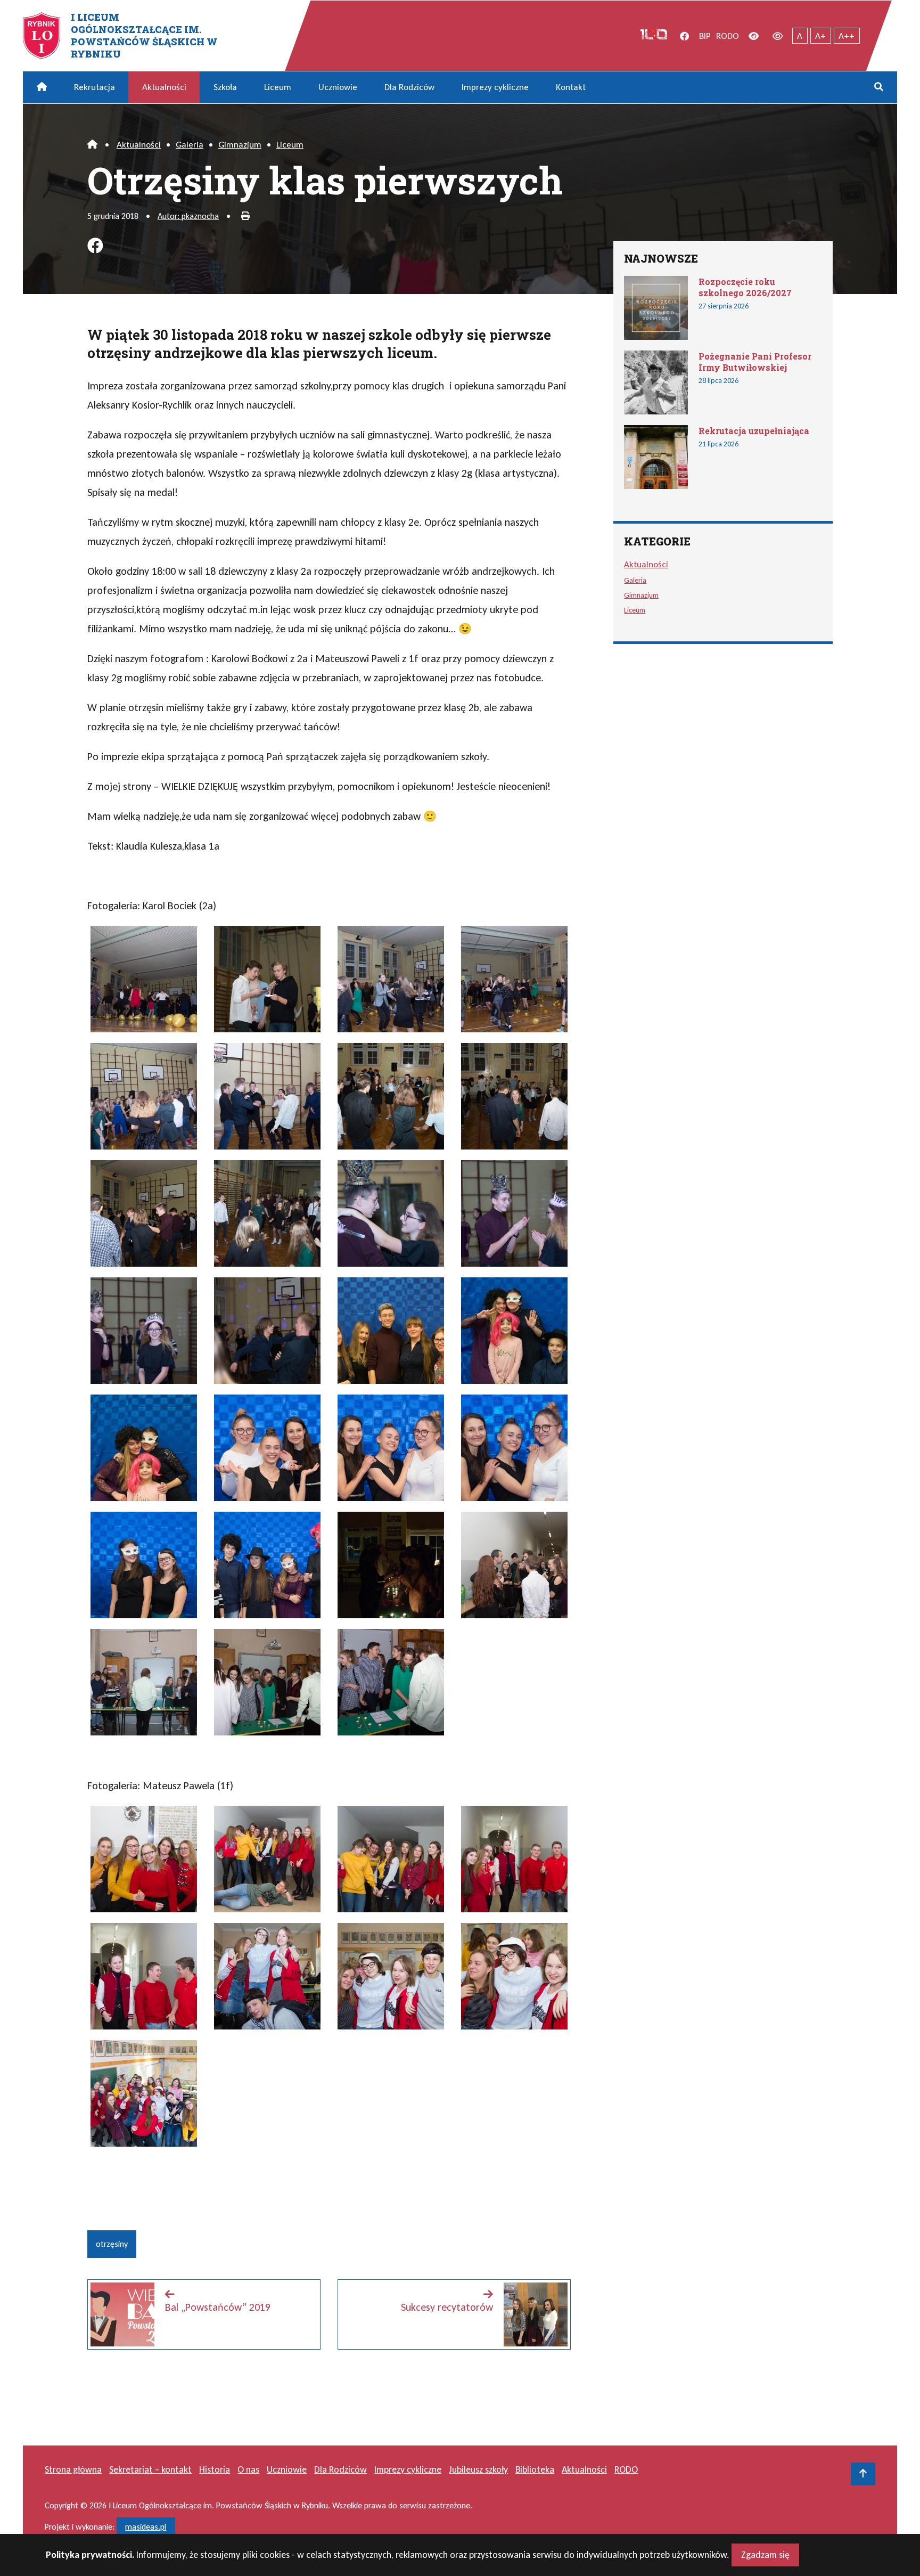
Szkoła (225, 87)
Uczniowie (338, 87)
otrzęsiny (112, 2244)
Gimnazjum (240, 145)
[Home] (92, 145)
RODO (728, 36)
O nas (248, 2469)
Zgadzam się (765, 2555)
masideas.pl (146, 2527)
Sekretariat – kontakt (150, 2469)
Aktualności (164, 87)
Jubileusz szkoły (478, 2469)
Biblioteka (535, 2469)
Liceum (278, 87)
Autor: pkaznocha (188, 216)
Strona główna (73, 2469)
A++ (847, 36)
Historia (215, 2469)
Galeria (190, 145)
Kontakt (571, 87)
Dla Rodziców (409, 87)
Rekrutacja (95, 87)
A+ (820, 36)
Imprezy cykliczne (495, 87)
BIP (705, 36)
